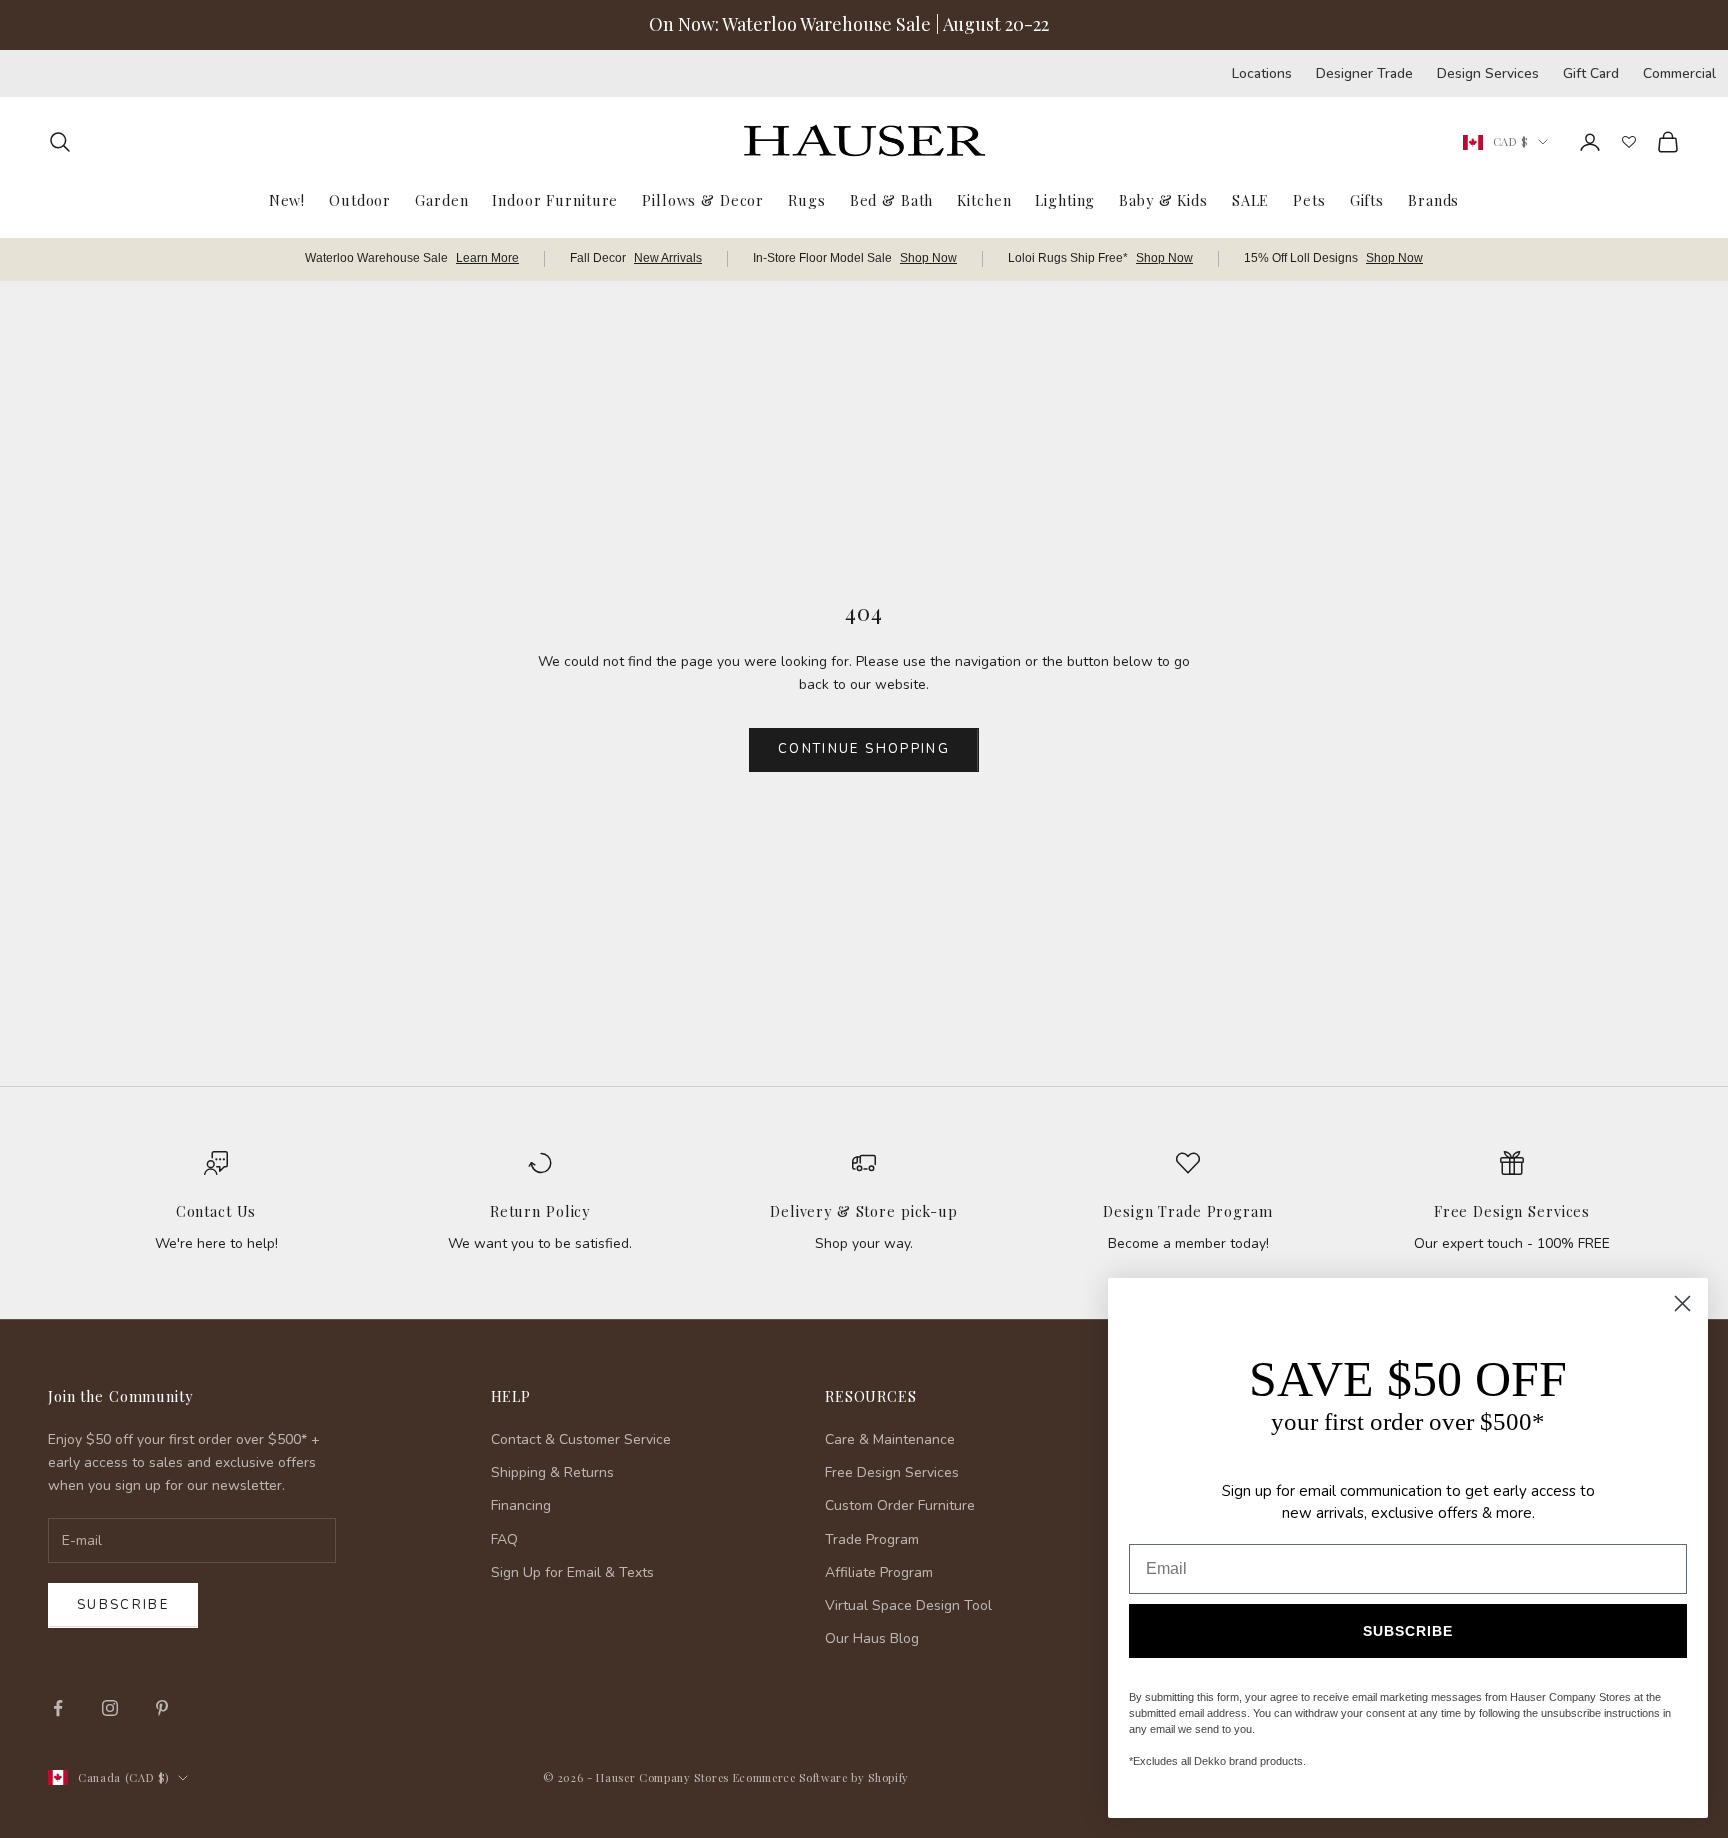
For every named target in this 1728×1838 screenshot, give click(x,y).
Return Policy (540, 1211)
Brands (1433, 199)
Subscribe (123, 1605)
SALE (1250, 199)
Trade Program (872, 1539)
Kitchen (984, 199)
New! (287, 199)
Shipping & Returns (552, 1472)
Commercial (1679, 73)
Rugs (806, 199)
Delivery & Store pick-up (864, 1211)
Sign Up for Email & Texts (572, 1572)
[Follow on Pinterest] (162, 1708)
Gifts (1367, 199)
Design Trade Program (1187, 1211)
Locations (1262, 73)
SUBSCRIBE (1408, 1631)
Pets (1309, 199)
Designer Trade (1364, 73)
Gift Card (1591, 73)
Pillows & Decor (703, 199)
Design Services (1488, 73)
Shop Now (928, 258)
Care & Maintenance (890, 1439)
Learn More (487, 258)
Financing (521, 1505)
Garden (441, 199)
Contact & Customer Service (581, 1439)
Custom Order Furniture (900, 1505)
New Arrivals (668, 258)
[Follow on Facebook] (58, 1708)
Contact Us (216, 1211)
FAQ (504, 1539)
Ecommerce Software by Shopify (821, 1777)
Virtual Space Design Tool (908, 1605)
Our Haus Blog (872, 1638)
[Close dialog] (1682, 1303)
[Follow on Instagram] (110, 1708)
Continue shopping (864, 749)
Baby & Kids (1163, 199)
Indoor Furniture (555, 199)
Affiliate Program (879, 1572)
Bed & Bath (892, 199)
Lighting (1065, 199)
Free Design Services (1512, 1211)
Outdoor (360, 199)
